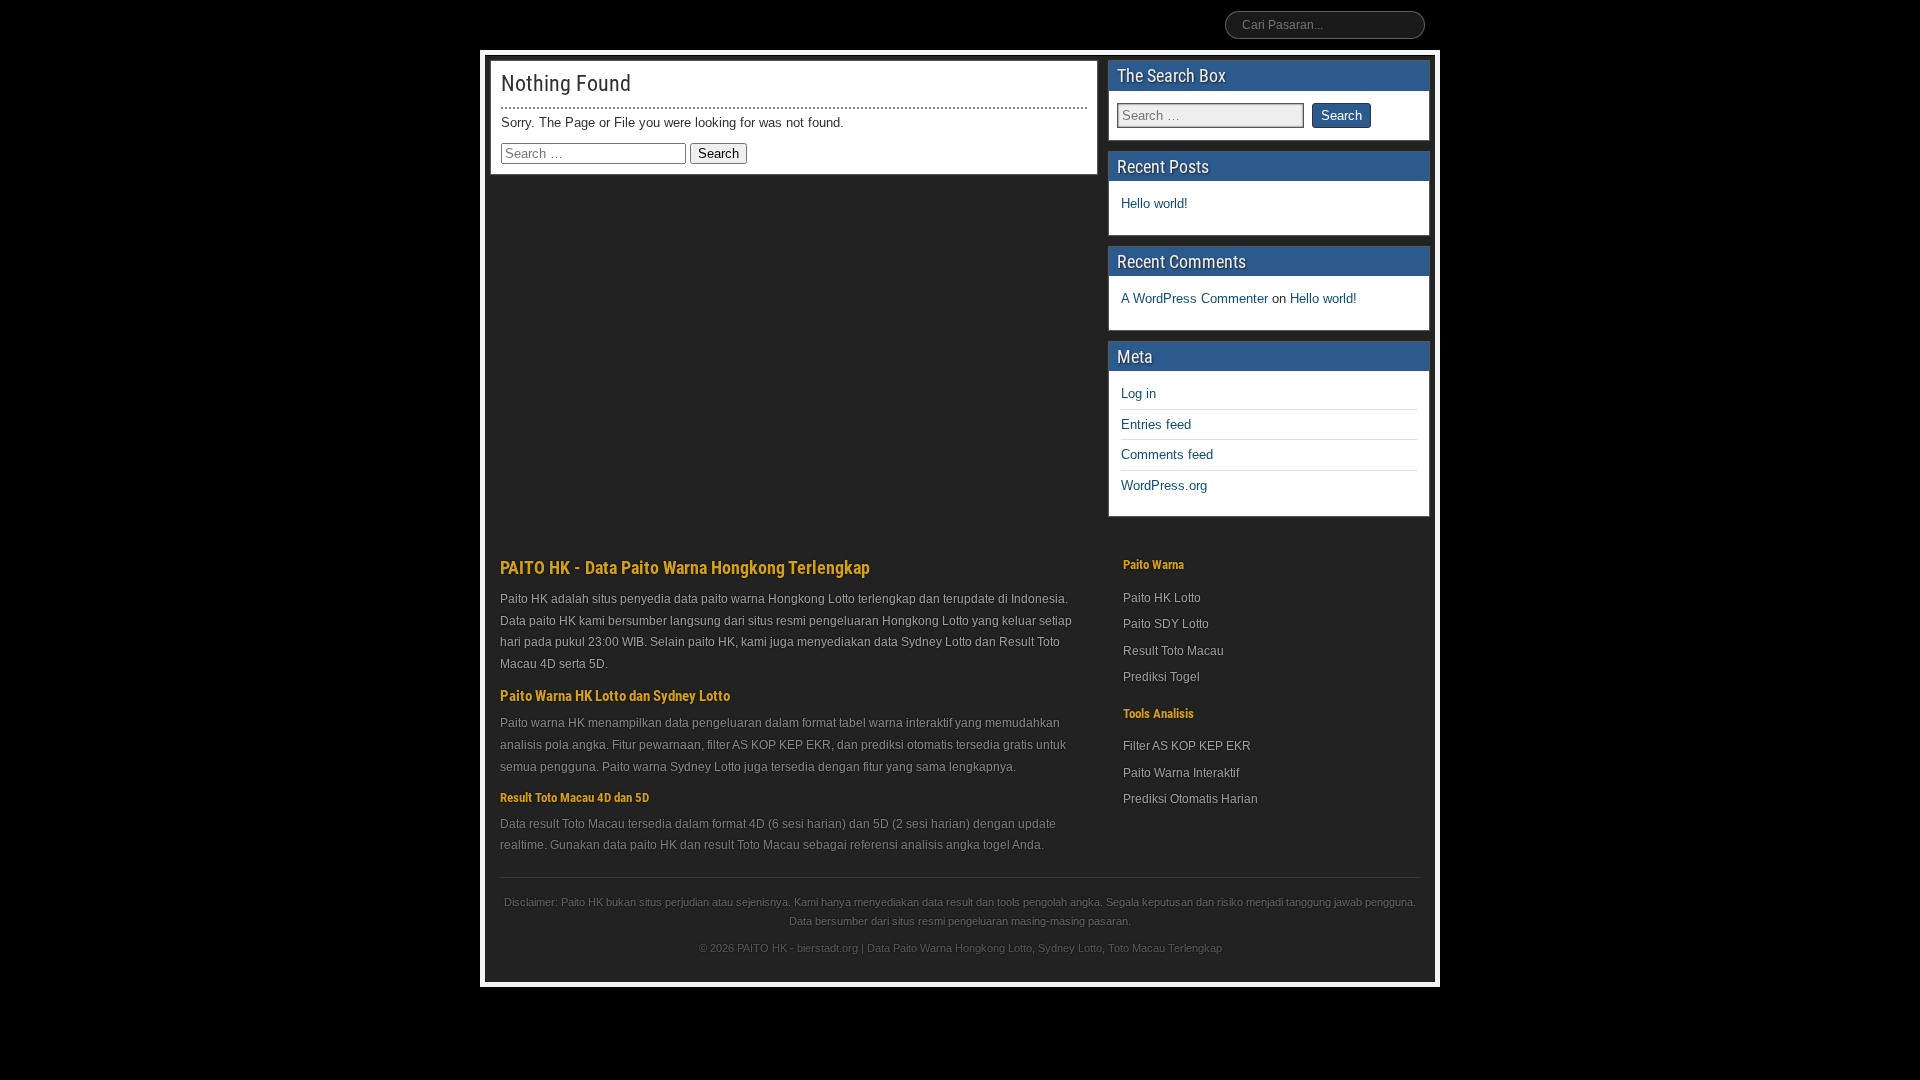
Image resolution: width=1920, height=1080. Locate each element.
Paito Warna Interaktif (1181, 773)
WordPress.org (1164, 485)
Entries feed (1156, 424)
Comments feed (1167, 454)
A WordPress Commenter (1194, 298)
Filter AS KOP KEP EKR (1187, 746)
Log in (1138, 393)
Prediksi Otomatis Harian (1190, 799)
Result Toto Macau (1173, 651)
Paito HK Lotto (1162, 598)
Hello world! (1154, 203)
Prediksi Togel (1161, 677)
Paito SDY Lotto (1166, 624)
